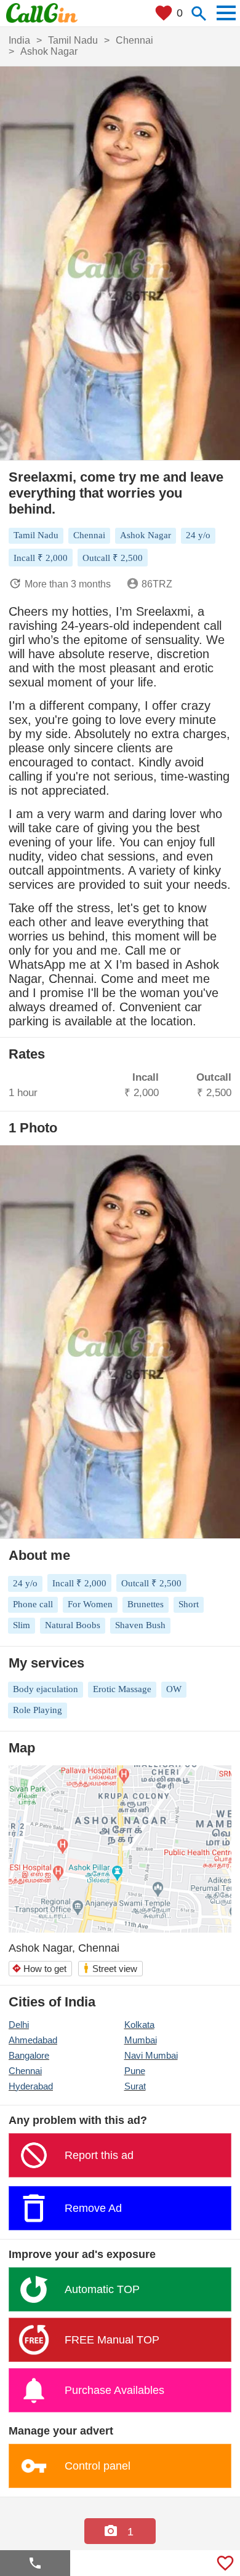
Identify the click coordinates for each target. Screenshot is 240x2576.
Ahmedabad (33, 2040)
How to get (39, 1969)
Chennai (25, 2071)
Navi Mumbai (151, 2055)
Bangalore (29, 2055)
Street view (110, 1968)
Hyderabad (31, 2086)
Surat (135, 2086)
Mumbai (141, 2040)
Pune (135, 2071)
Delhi (19, 2025)
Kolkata (139, 2025)
